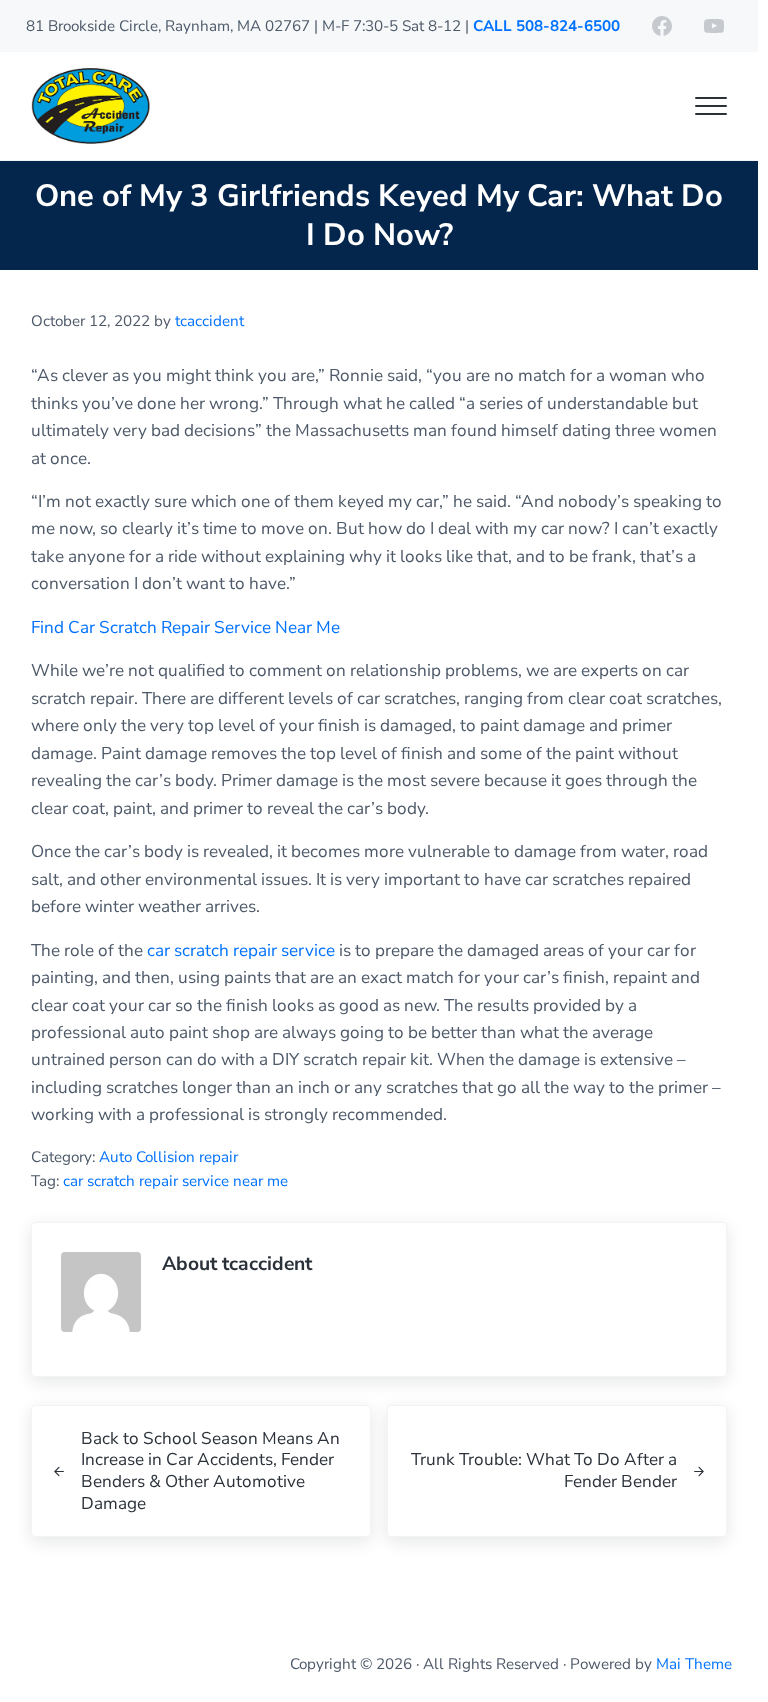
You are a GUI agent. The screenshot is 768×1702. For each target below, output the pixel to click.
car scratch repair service (241, 950)
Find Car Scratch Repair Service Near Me (185, 627)
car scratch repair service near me (175, 1181)
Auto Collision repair (168, 1157)
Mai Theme (694, 1664)
